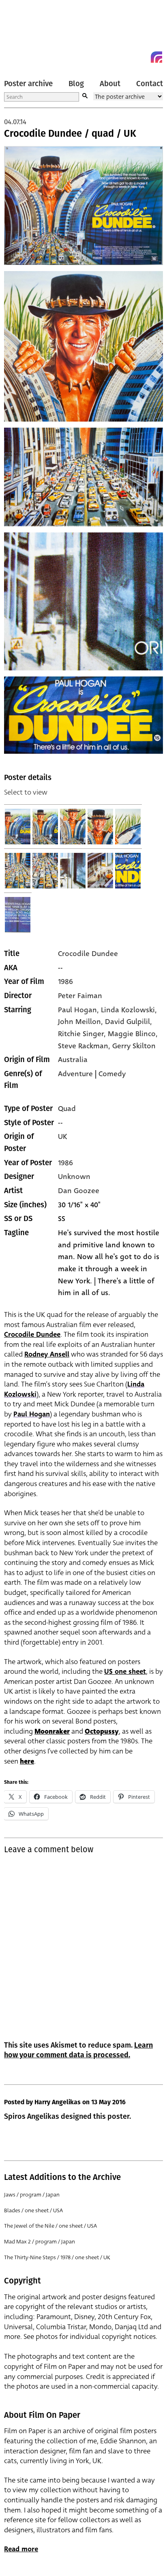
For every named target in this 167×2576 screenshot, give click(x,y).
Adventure (75, 1074)
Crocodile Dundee (88, 954)
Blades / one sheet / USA (33, 2210)
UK (62, 1136)
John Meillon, (81, 1022)
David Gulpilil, (128, 1022)
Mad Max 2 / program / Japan (40, 2242)
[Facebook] (142, 57)
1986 (65, 982)
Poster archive (28, 84)
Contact (150, 84)
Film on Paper (22, 33)
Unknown (74, 1177)
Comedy (112, 1074)
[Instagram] (156, 57)
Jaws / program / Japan (32, 2195)
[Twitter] (127, 57)
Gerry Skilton (134, 1046)
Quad (67, 1109)
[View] (18, 827)
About (110, 84)
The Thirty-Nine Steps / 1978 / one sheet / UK (57, 2257)
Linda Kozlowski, (129, 1010)
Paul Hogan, (79, 1010)
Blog (76, 84)
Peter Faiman (80, 996)
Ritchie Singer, (83, 1034)
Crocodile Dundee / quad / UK (70, 134)
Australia (73, 1060)
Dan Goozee (79, 1191)
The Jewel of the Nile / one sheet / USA (50, 2226)
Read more (21, 2549)
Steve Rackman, (85, 1046)
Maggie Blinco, (133, 1034)
